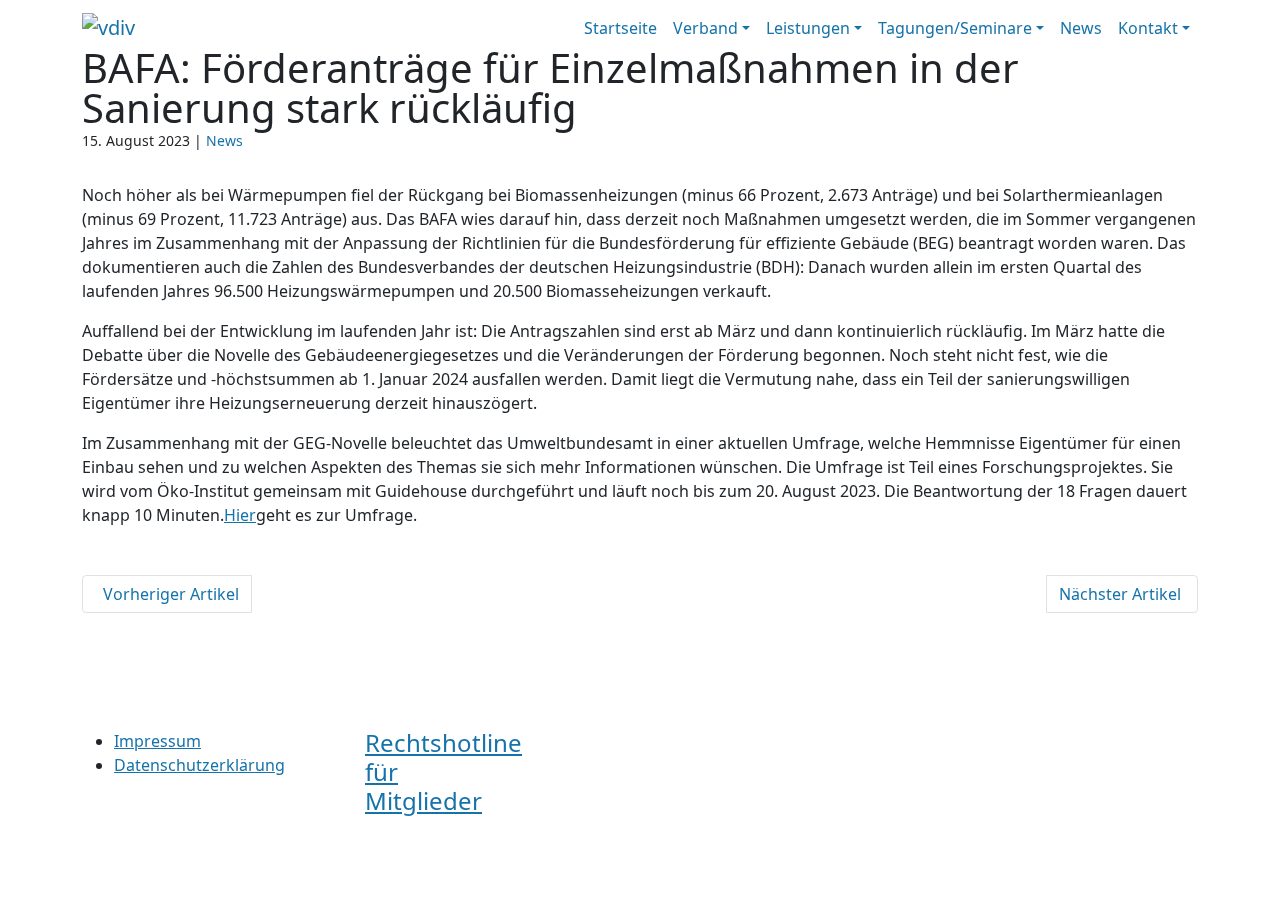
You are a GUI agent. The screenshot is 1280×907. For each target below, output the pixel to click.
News (1081, 28)
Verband (705, 28)
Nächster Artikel (1122, 594)
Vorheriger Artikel (167, 594)
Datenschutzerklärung (199, 765)
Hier (240, 515)
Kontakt (1148, 28)
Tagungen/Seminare (955, 28)
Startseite (620, 28)
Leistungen (808, 28)
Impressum (157, 741)
